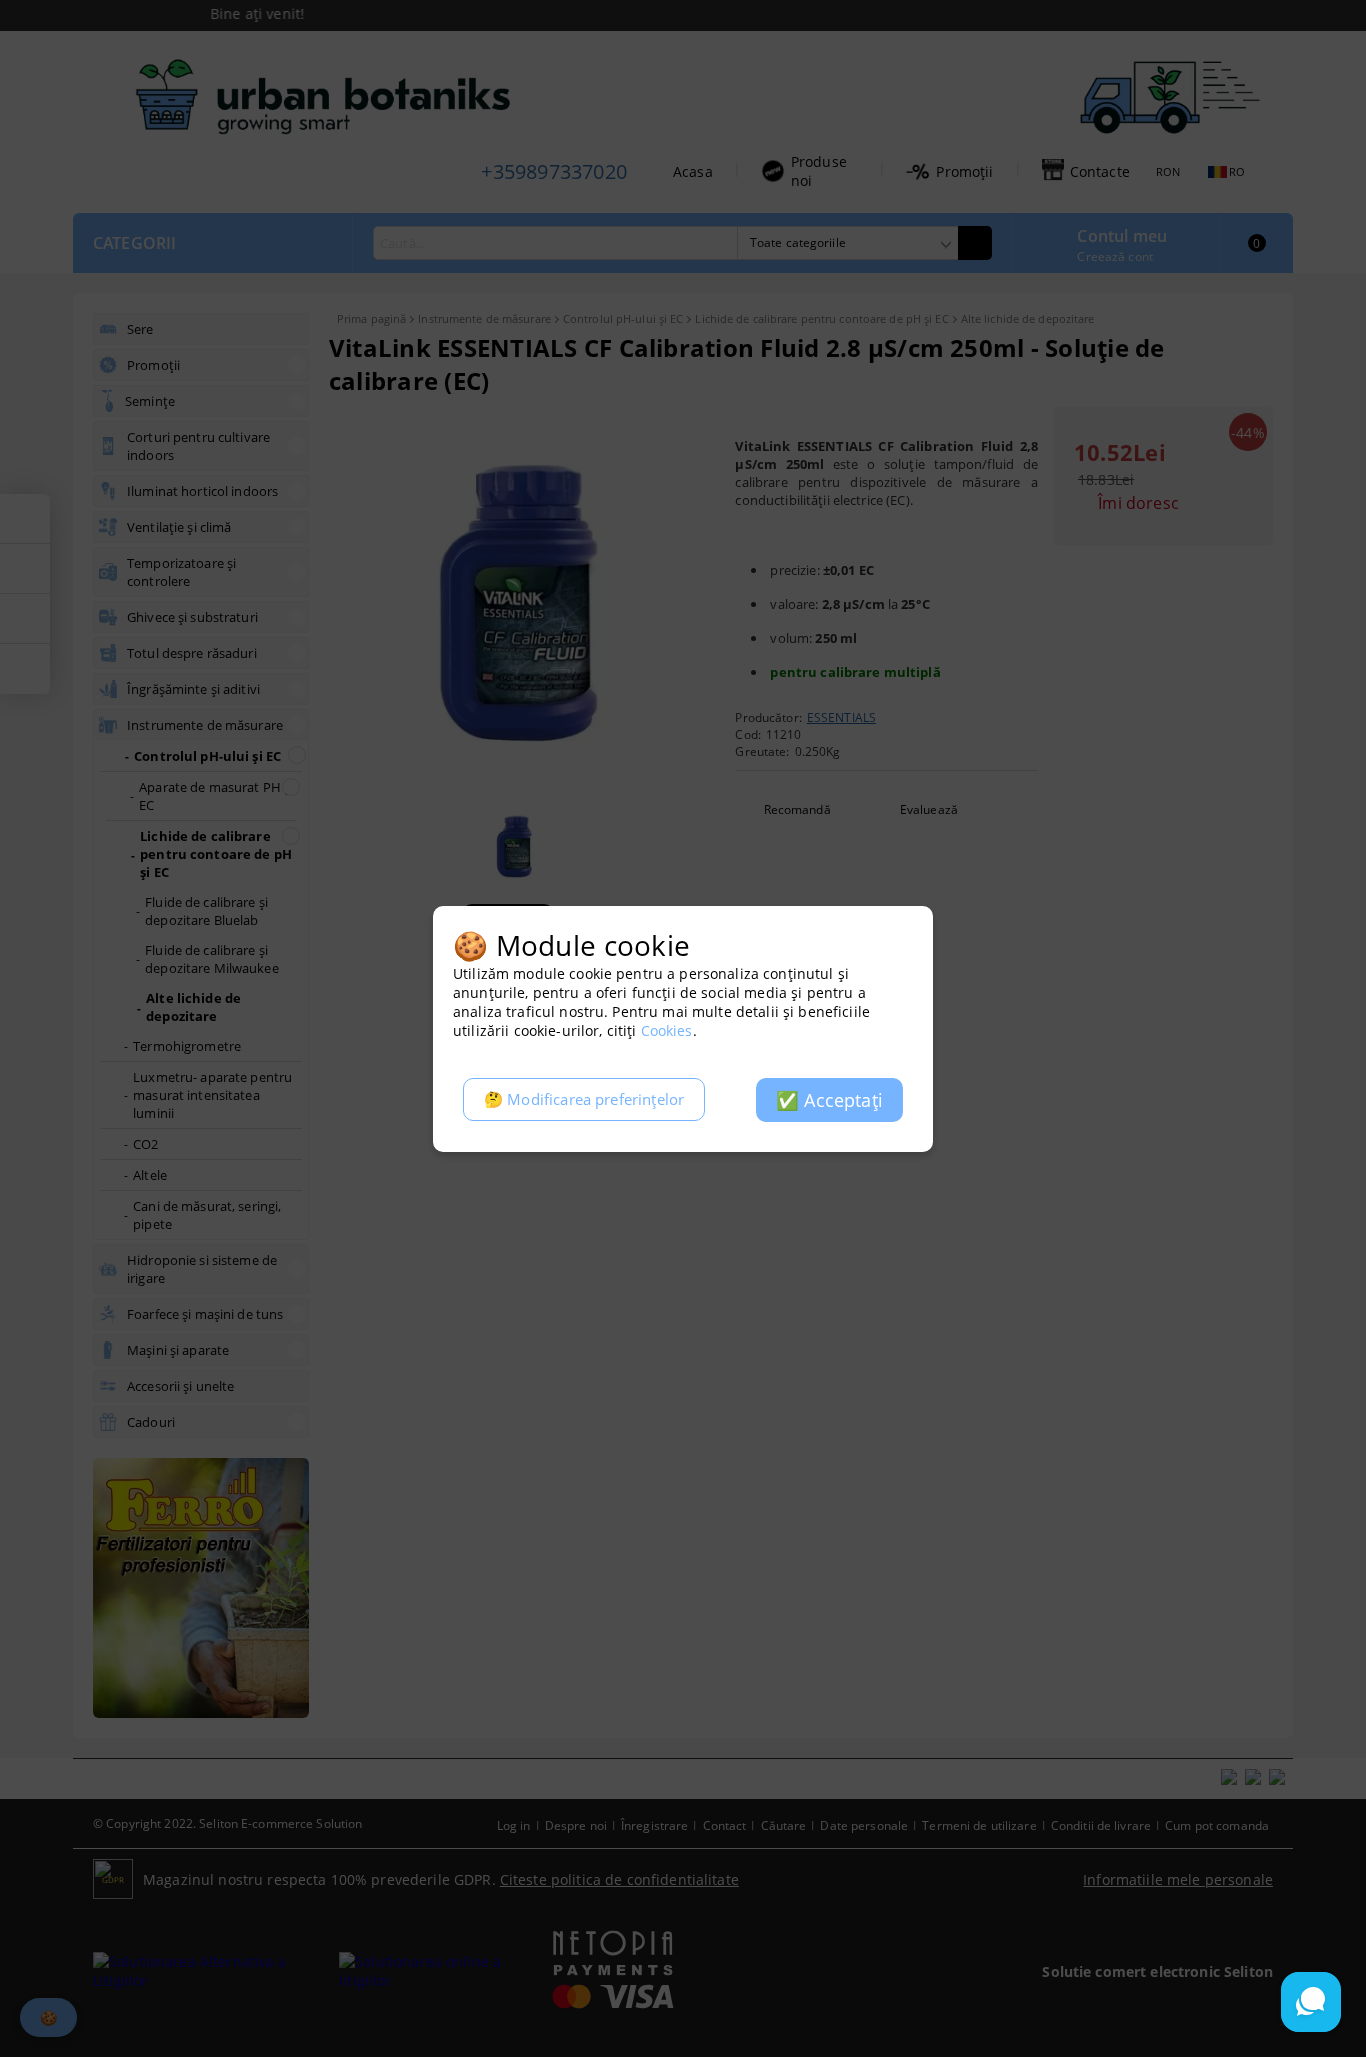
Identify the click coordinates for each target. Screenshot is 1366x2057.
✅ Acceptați (829, 1100)
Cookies (667, 1030)
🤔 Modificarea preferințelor (584, 1099)
